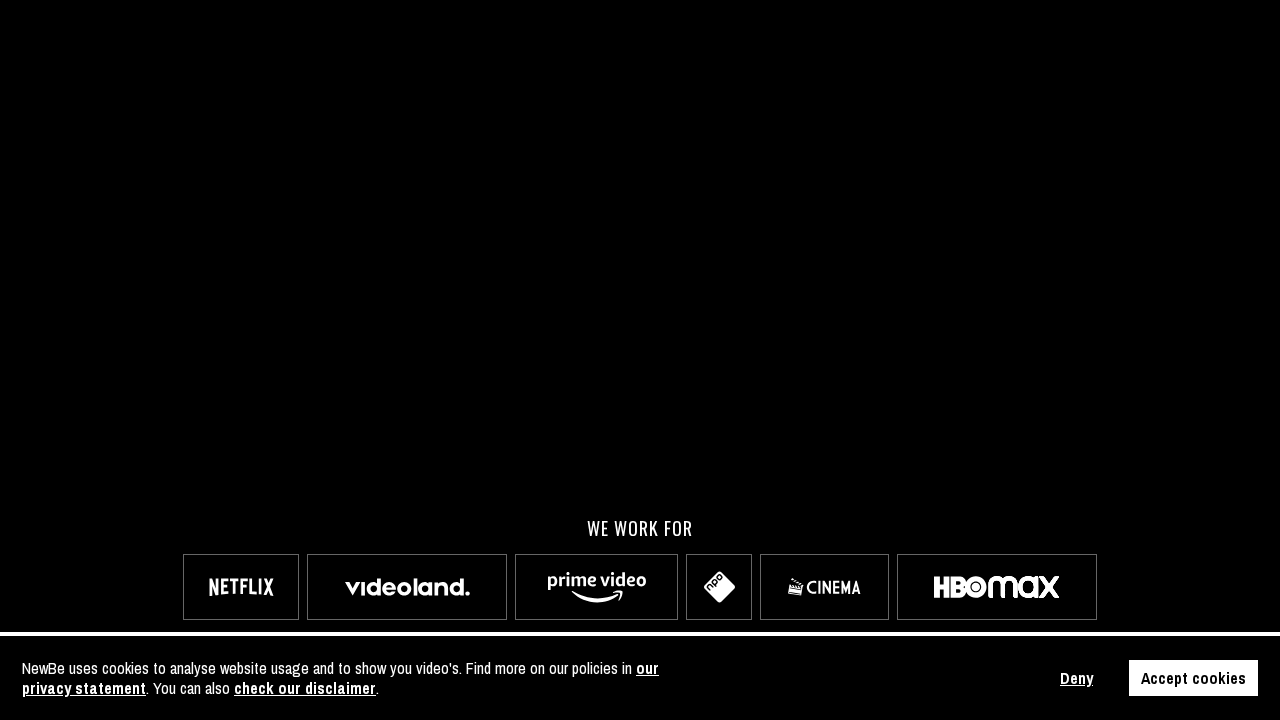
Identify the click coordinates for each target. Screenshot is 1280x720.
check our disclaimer (305, 688)
